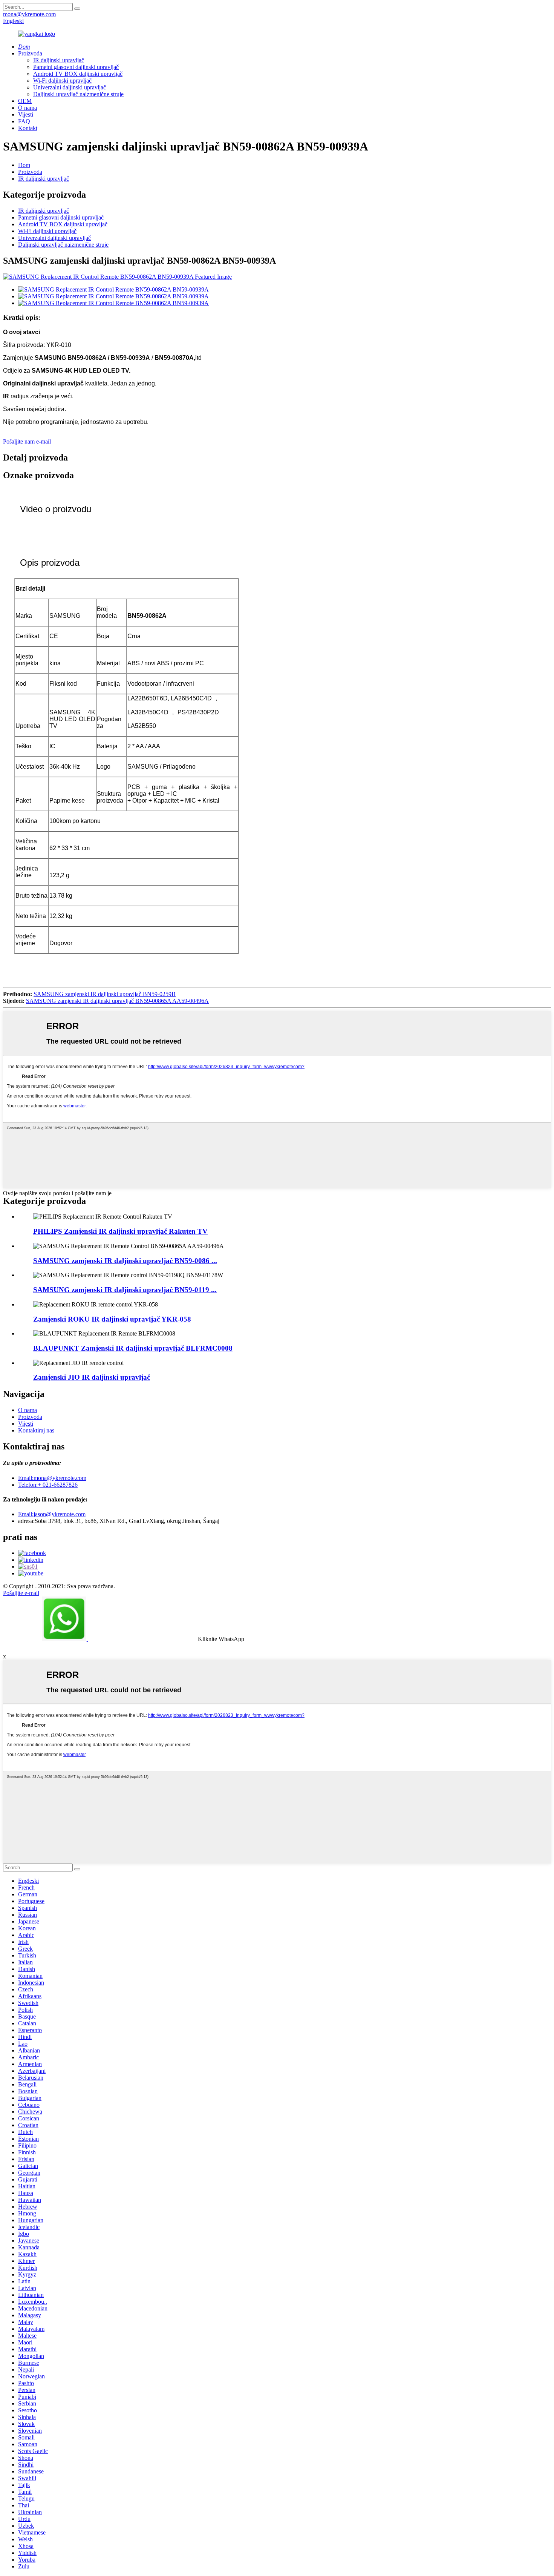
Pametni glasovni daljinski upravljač (76, 67)
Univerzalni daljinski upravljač (70, 87)
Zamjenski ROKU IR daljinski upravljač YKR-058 (112, 1319)
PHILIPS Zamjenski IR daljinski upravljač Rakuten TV (120, 1231)
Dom (24, 165)
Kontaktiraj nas (36, 1430)
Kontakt (28, 128)
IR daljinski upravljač (59, 60)
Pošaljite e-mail (21, 1593)
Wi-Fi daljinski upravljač (62, 81)
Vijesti (26, 114)
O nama (28, 108)
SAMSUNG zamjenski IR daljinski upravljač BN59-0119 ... (125, 1290)
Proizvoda (30, 53)
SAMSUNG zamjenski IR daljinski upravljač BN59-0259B (105, 994)
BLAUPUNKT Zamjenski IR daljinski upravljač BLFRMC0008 (133, 1348)
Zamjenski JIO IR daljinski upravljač (92, 1377)
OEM (25, 101)
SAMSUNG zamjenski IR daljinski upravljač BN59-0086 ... (125, 1261)
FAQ (24, 121)
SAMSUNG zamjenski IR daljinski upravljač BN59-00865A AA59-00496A (117, 1001)
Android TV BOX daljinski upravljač (78, 74)
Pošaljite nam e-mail (27, 441)
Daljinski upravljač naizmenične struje (78, 94)
